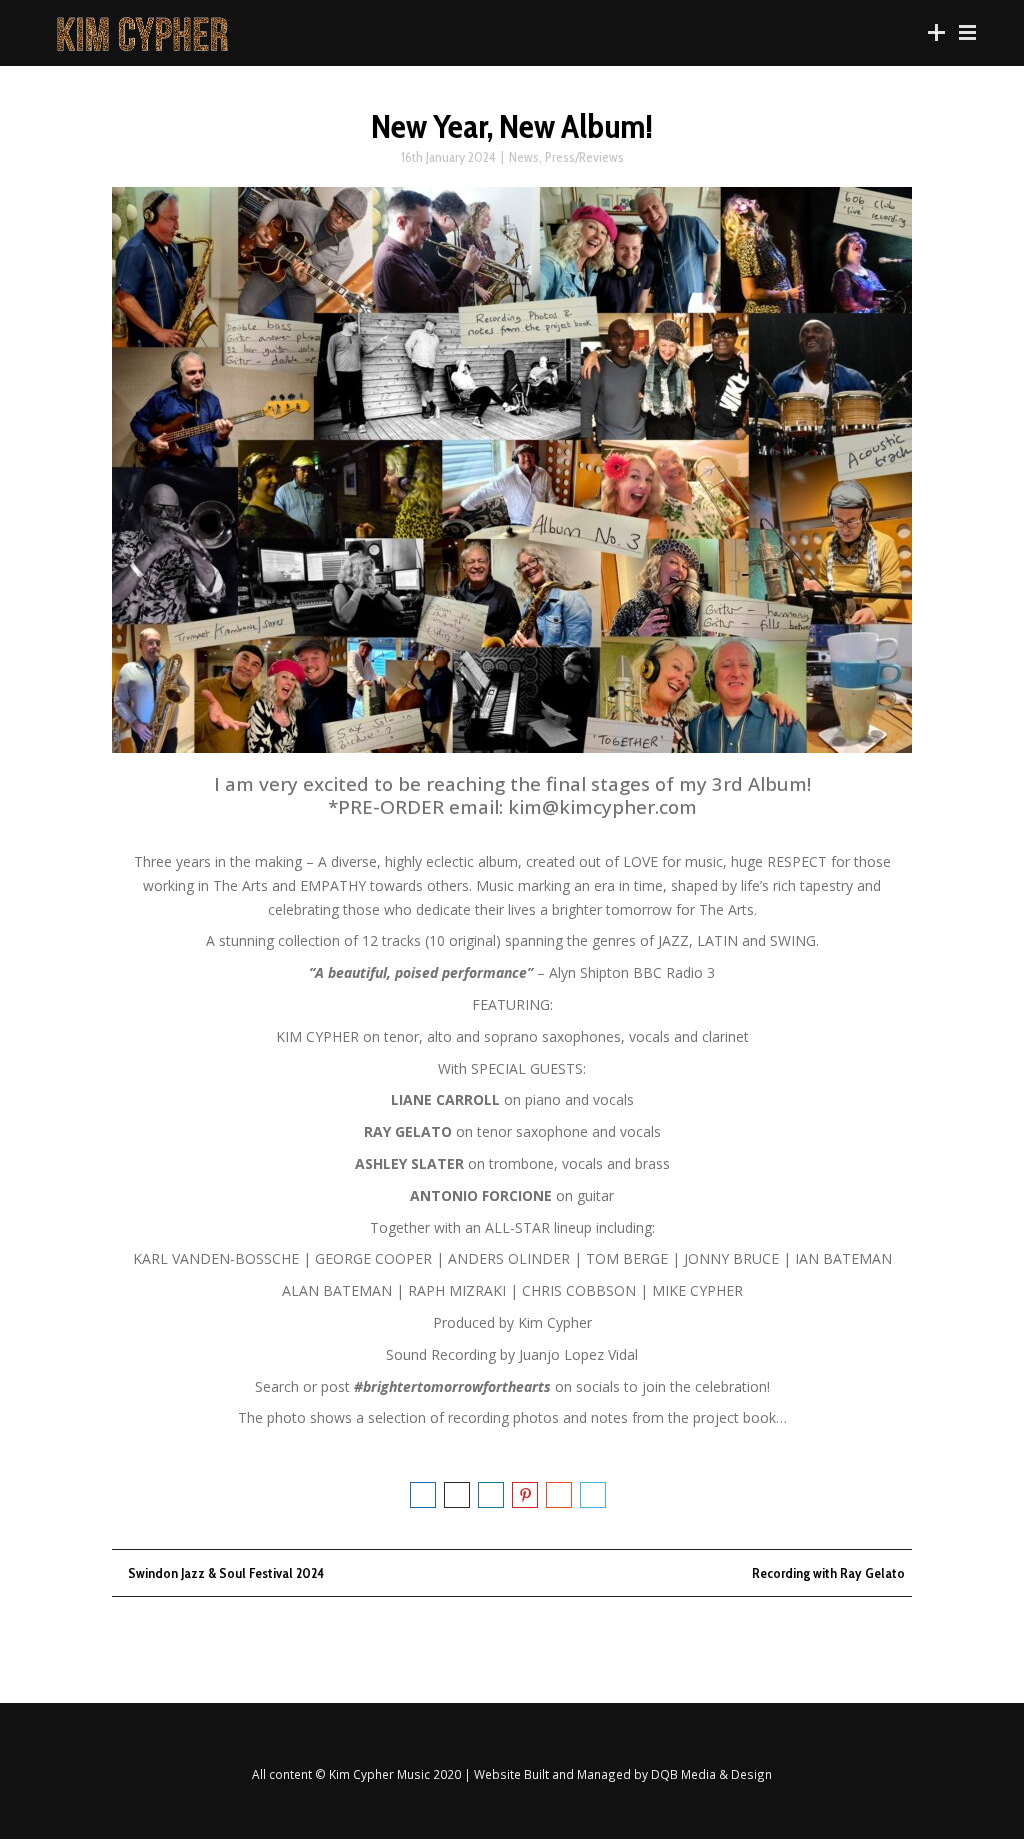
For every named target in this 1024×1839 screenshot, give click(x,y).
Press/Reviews (584, 157)
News (524, 157)
